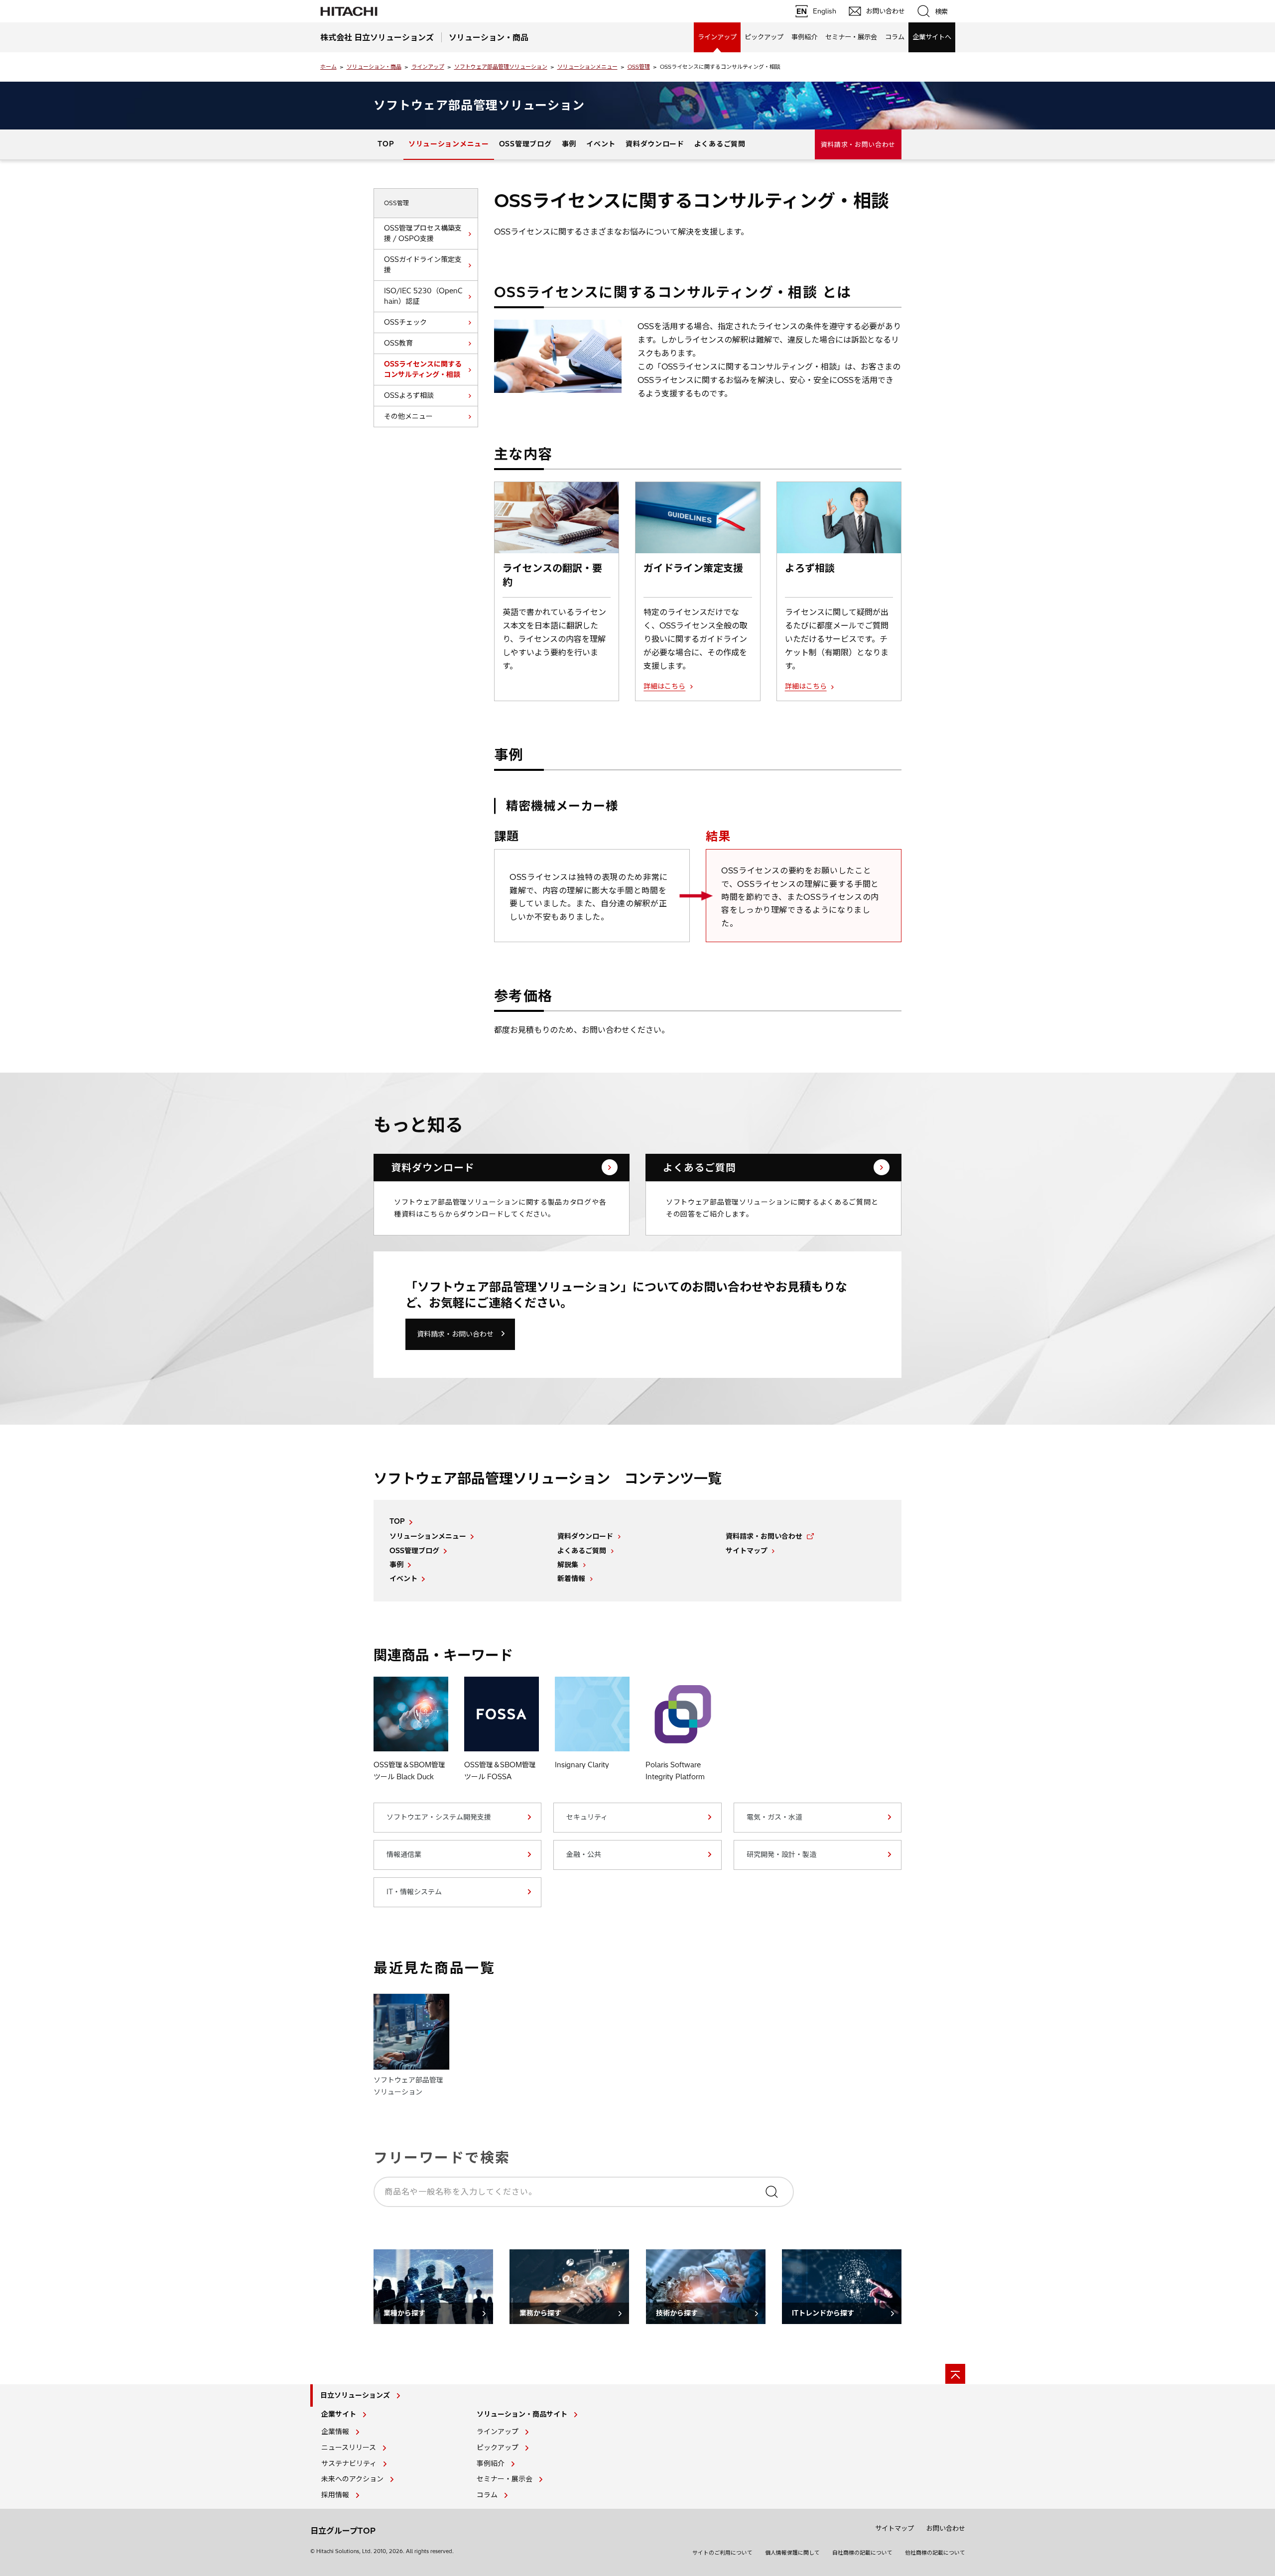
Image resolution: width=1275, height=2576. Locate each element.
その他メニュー (408, 416)
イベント (601, 144)
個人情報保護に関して (792, 2553)
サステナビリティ (349, 2463)
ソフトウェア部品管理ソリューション (501, 67)
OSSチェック (405, 322)
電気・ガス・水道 (774, 1817)
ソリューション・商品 (374, 67)
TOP (386, 144)
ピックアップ (764, 37)
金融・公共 (584, 1854)
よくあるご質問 (720, 144)
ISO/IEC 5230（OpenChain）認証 (423, 296)
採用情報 (335, 2495)
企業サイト (339, 2414)
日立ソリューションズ (355, 2395)
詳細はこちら (664, 686)
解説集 (568, 1565)
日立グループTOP (343, 2531)
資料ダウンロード (655, 144)
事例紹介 (804, 37)
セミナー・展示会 (851, 37)
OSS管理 (639, 67)
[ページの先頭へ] (955, 2374)
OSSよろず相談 (409, 395)
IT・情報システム (414, 1892)
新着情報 (571, 1579)
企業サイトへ (932, 37)
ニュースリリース (349, 2448)
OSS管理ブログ (525, 144)
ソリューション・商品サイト (522, 2414)
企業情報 (335, 2432)
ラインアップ (717, 37)
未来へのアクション (352, 2479)
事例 (569, 144)
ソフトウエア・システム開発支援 (439, 1817)
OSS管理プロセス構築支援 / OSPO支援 (423, 233)
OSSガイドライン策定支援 (423, 265)
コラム (895, 37)
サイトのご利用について (722, 2553)
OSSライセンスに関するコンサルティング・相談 (423, 369)
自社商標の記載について (862, 2553)
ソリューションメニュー (587, 67)
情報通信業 (404, 1854)
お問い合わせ (946, 2528)
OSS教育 (398, 343)
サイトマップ (747, 1551)
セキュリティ (587, 1817)
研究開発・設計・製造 (781, 1854)
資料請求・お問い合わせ (858, 144)
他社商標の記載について (935, 2553)
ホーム (328, 67)
